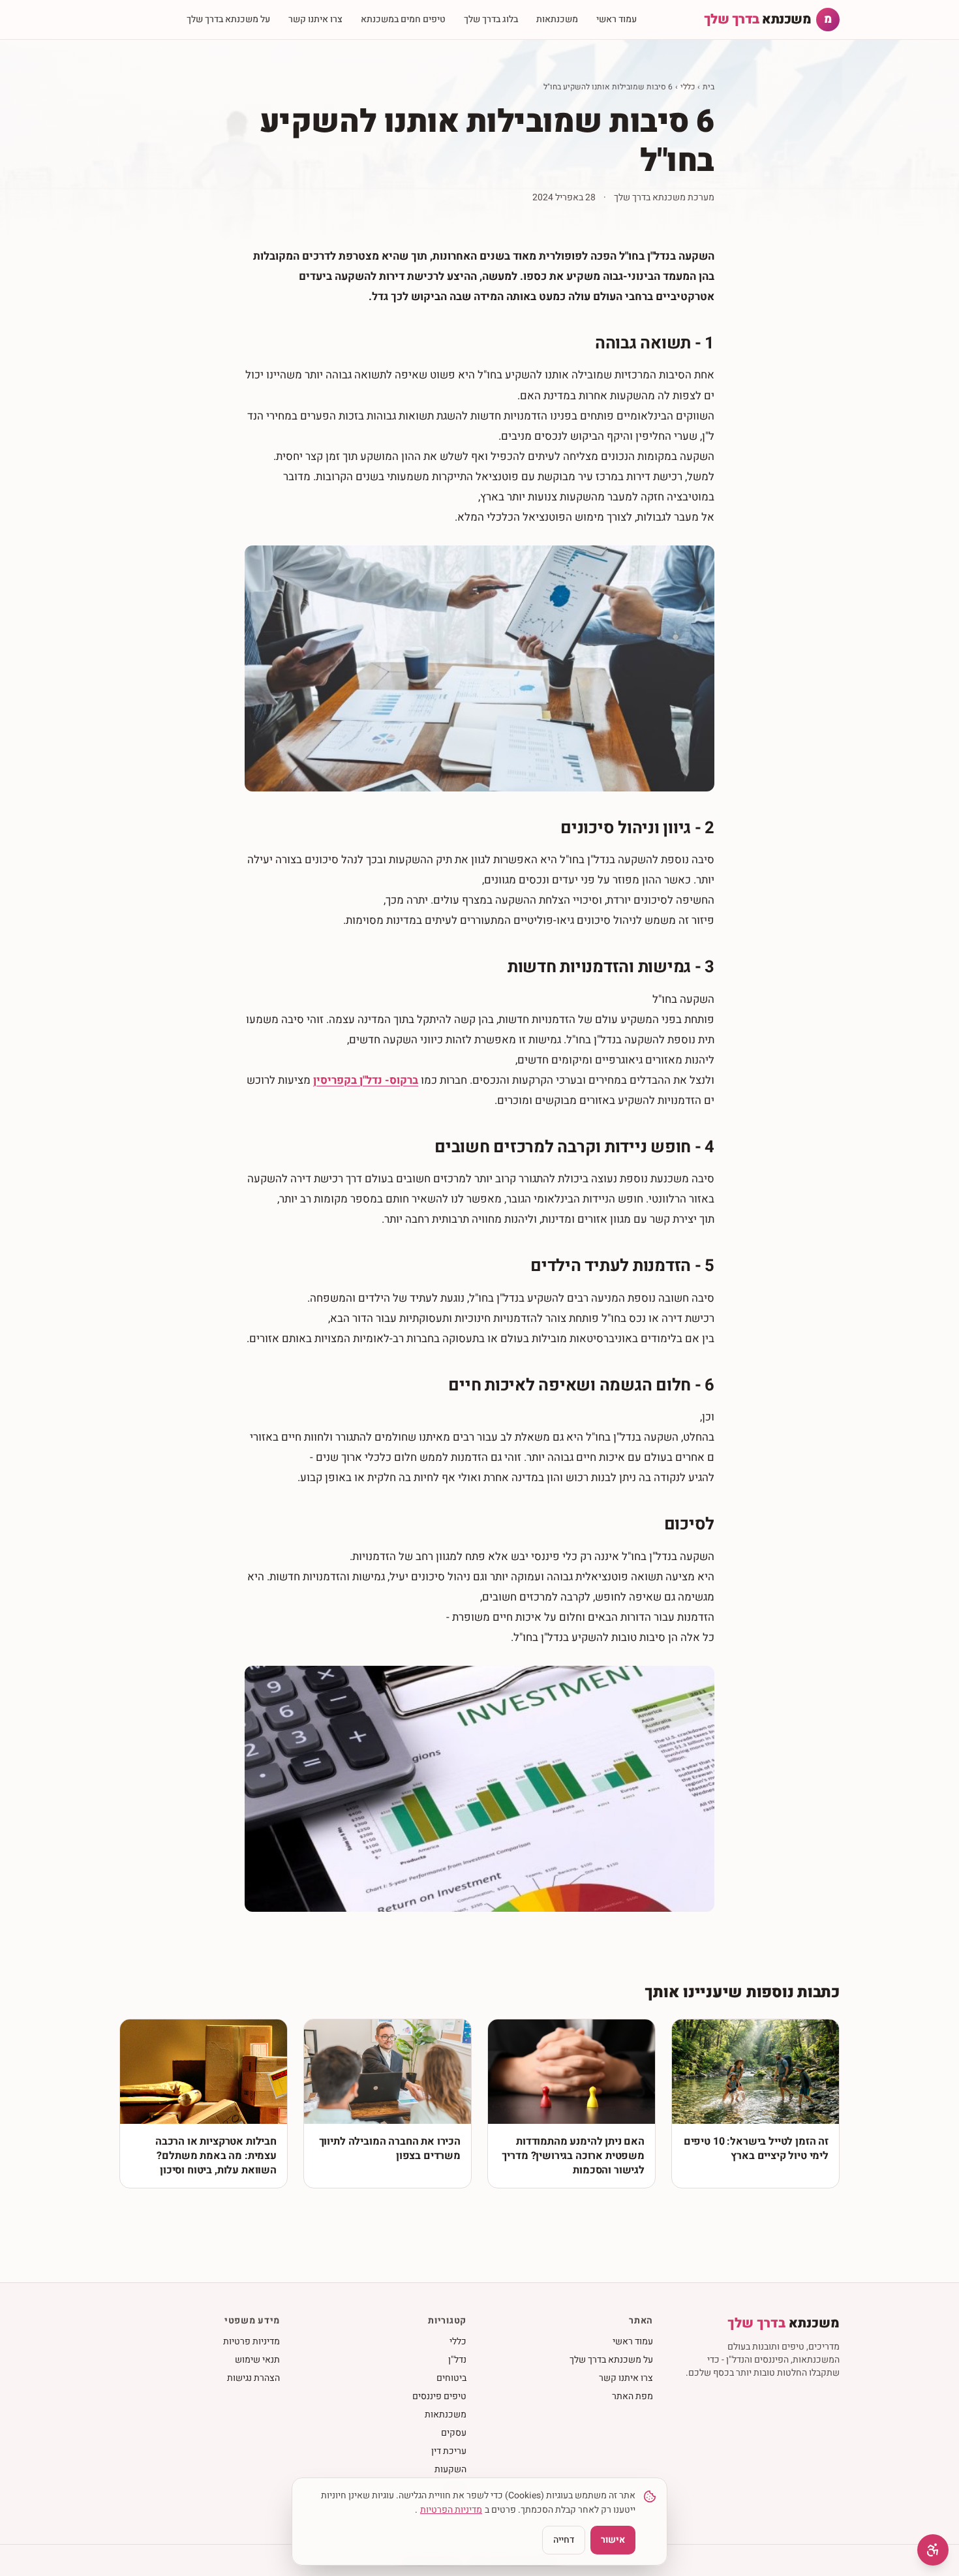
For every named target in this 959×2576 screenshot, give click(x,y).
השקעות (450, 2469)
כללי (688, 87)
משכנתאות (557, 19)
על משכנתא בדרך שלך (228, 19)
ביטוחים (451, 2378)
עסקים (454, 2433)
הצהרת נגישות (253, 2378)
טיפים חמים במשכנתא (403, 19)
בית (708, 87)
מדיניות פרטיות (251, 2341)
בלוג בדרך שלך (491, 19)
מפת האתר (632, 2396)
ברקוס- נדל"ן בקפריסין (366, 1080)
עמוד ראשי (616, 19)
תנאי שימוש (257, 2360)
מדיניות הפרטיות (451, 2510)
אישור (613, 2540)
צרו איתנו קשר (315, 19)
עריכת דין (449, 2451)
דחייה (564, 2540)
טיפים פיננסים (439, 2396)
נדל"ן (457, 2360)
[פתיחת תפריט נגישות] (933, 2550)
